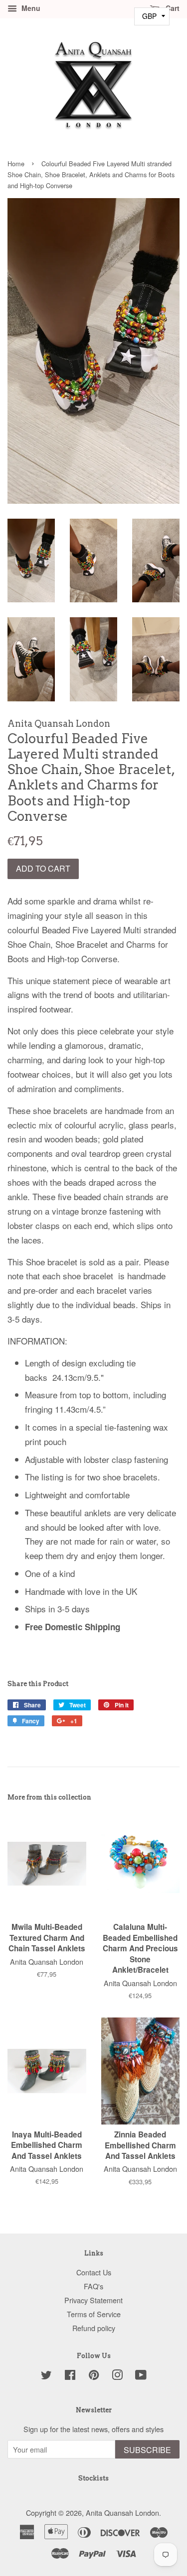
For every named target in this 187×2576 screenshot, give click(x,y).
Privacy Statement (93, 2300)
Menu (30, 8)
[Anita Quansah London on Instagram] (117, 2376)
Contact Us (94, 2272)
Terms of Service (94, 2314)
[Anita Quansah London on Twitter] (46, 2376)
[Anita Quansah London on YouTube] (141, 2376)
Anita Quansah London (122, 2513)
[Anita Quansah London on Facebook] (70, 2376)
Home (16, 164)
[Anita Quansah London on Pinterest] (94, 2376)
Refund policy (94, 2328)
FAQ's (93, 2286)
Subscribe (147, 2450)
